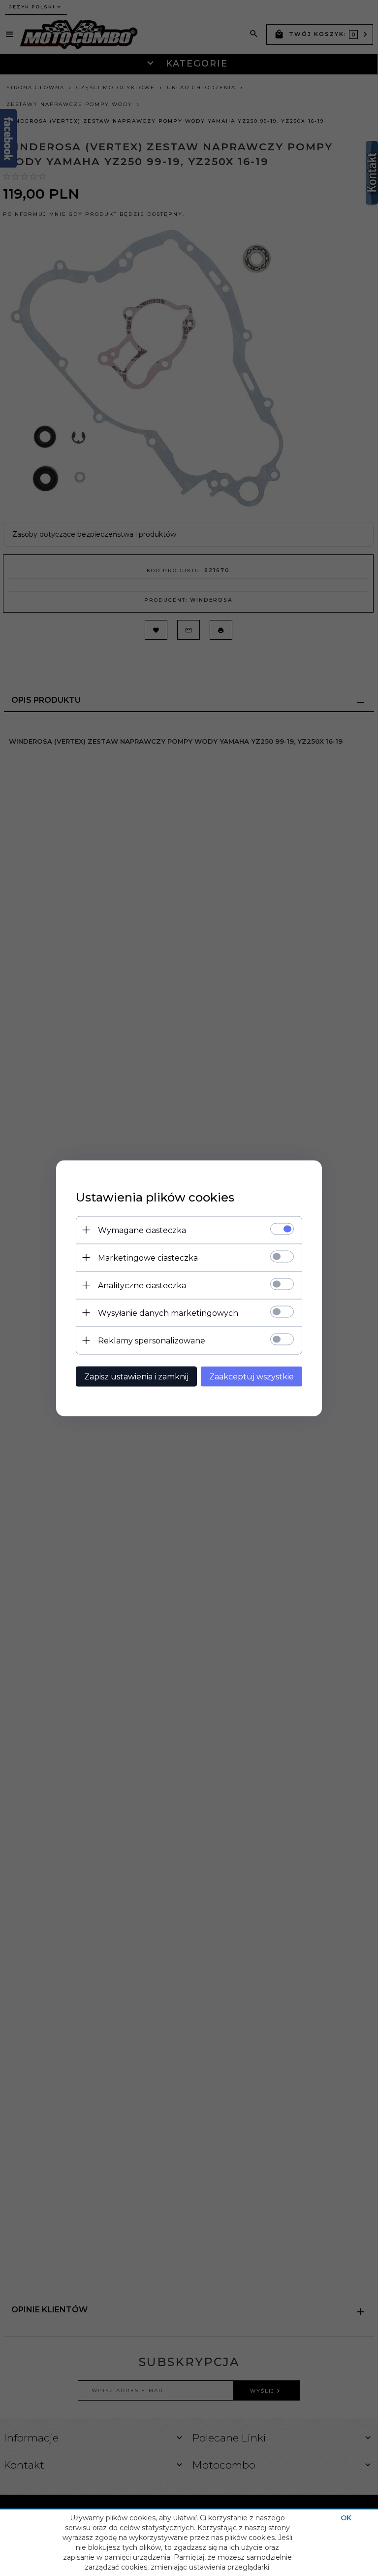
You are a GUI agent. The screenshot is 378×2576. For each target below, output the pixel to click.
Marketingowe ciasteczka (148, 1257)
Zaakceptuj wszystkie (252, 1376)
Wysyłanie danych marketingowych (168, 1313)
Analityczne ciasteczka (142, 1285)
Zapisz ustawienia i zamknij (136, 1376)
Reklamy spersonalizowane (152, 1340)
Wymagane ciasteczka (142, 1230)
